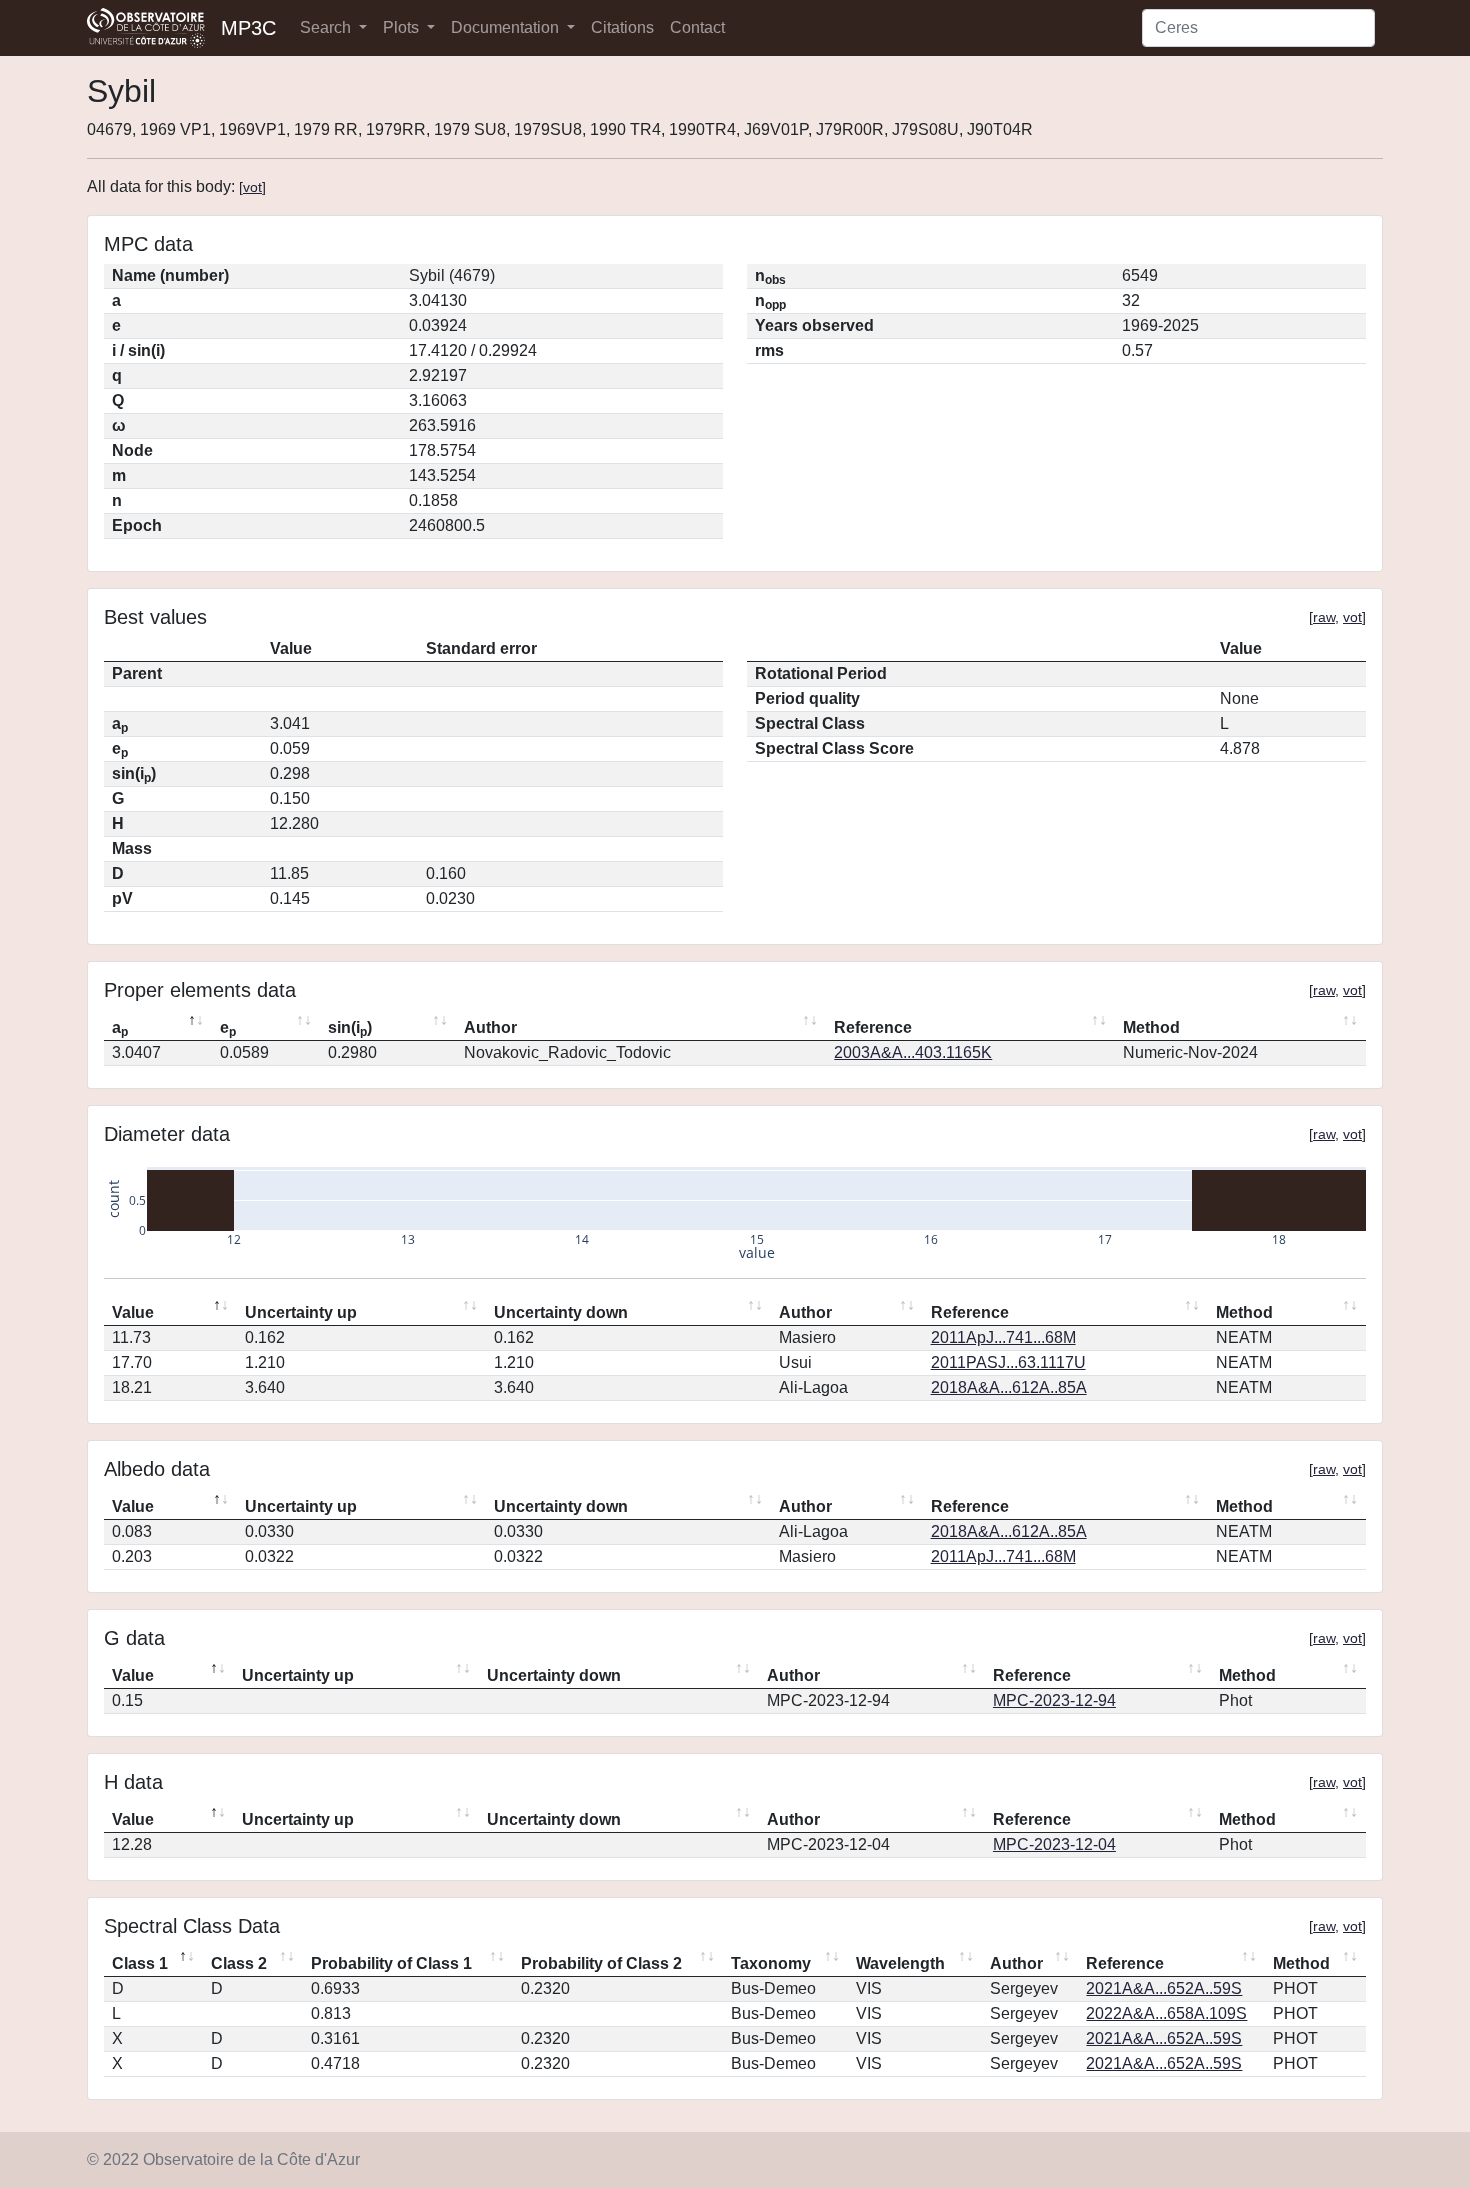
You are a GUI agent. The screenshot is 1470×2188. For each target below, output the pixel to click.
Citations (622, 27)
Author (490, 1027)
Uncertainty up (301, 1312)
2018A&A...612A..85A (1009, 1387)
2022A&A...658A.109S (1166, 2013)
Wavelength (900, 1963)
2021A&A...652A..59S (1164, 1988)
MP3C (248, 28)
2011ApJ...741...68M (1003, 1337)
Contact (697, 27)
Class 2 (239, 1963)
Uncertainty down (561, 1312)
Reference (873, 1027)
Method (1151, 1027)
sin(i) (350, 1029)
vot (252, 187)
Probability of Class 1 (391, 1963)
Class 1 (140, 1963)
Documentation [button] (507, 27)
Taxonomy (771, 1963)
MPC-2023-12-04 (1054, 1844)
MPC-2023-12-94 (1054, 1700)
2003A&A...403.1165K (913, 1052)
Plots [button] (403, 27)
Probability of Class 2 (601, 1963)
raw (1324, 617)
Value (133, 1312)
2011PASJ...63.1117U (1008, 1362)
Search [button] (327, 27)
